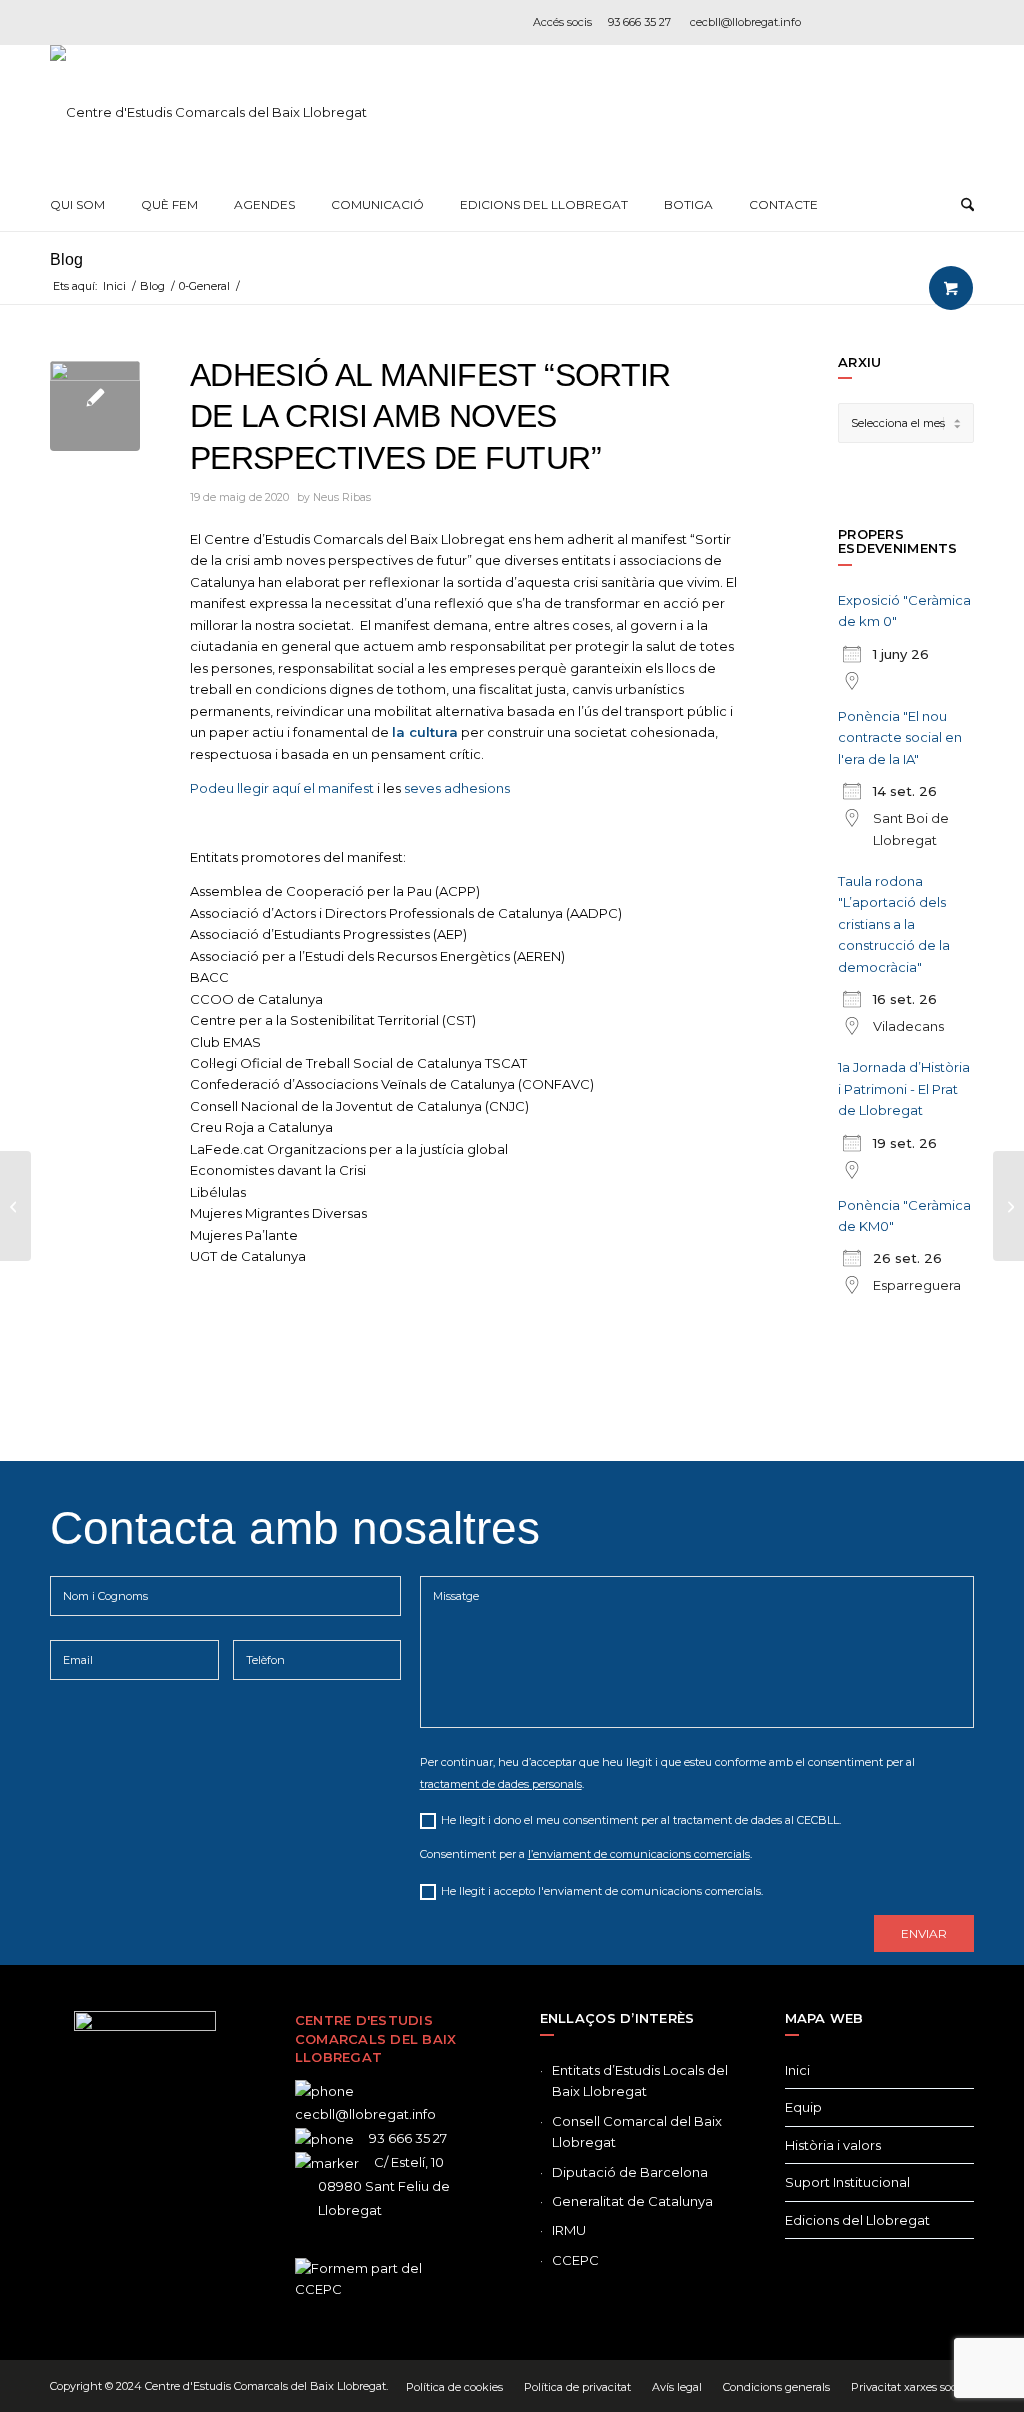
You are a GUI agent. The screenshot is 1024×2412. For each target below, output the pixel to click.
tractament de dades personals (501, 1784)
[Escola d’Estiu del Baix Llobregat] (15, 1206)
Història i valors (833, 2145)
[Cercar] (967, 205)
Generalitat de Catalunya (632, 2201)
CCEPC (575, 2260)
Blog (66, 259)
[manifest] (95, 406)
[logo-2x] (208, 112)
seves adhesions (457, 788)
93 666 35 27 (639, 22)
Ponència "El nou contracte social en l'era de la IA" (900, 737)
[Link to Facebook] (839, 22)
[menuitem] (77, 205)
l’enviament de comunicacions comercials (639, 1854)
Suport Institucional (847, 2182)
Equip (803, 2107)
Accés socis (562, 22)
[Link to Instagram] (899, 22)
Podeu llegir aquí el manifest (282, 788)
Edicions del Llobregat (857, 2220)
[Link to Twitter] (115, 2205)
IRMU (569, 2230)
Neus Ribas (342, 497)
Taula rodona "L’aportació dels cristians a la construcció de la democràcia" (894, 924)
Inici (797, 2070)
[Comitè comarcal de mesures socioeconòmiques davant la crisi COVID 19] (1008, 1206)
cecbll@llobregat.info (745, 22)
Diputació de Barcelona (630, 2172)
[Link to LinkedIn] (929, 22)
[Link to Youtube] (959, 22)
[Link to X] (869, 22)
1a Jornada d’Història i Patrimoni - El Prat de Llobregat (904, 1088)
